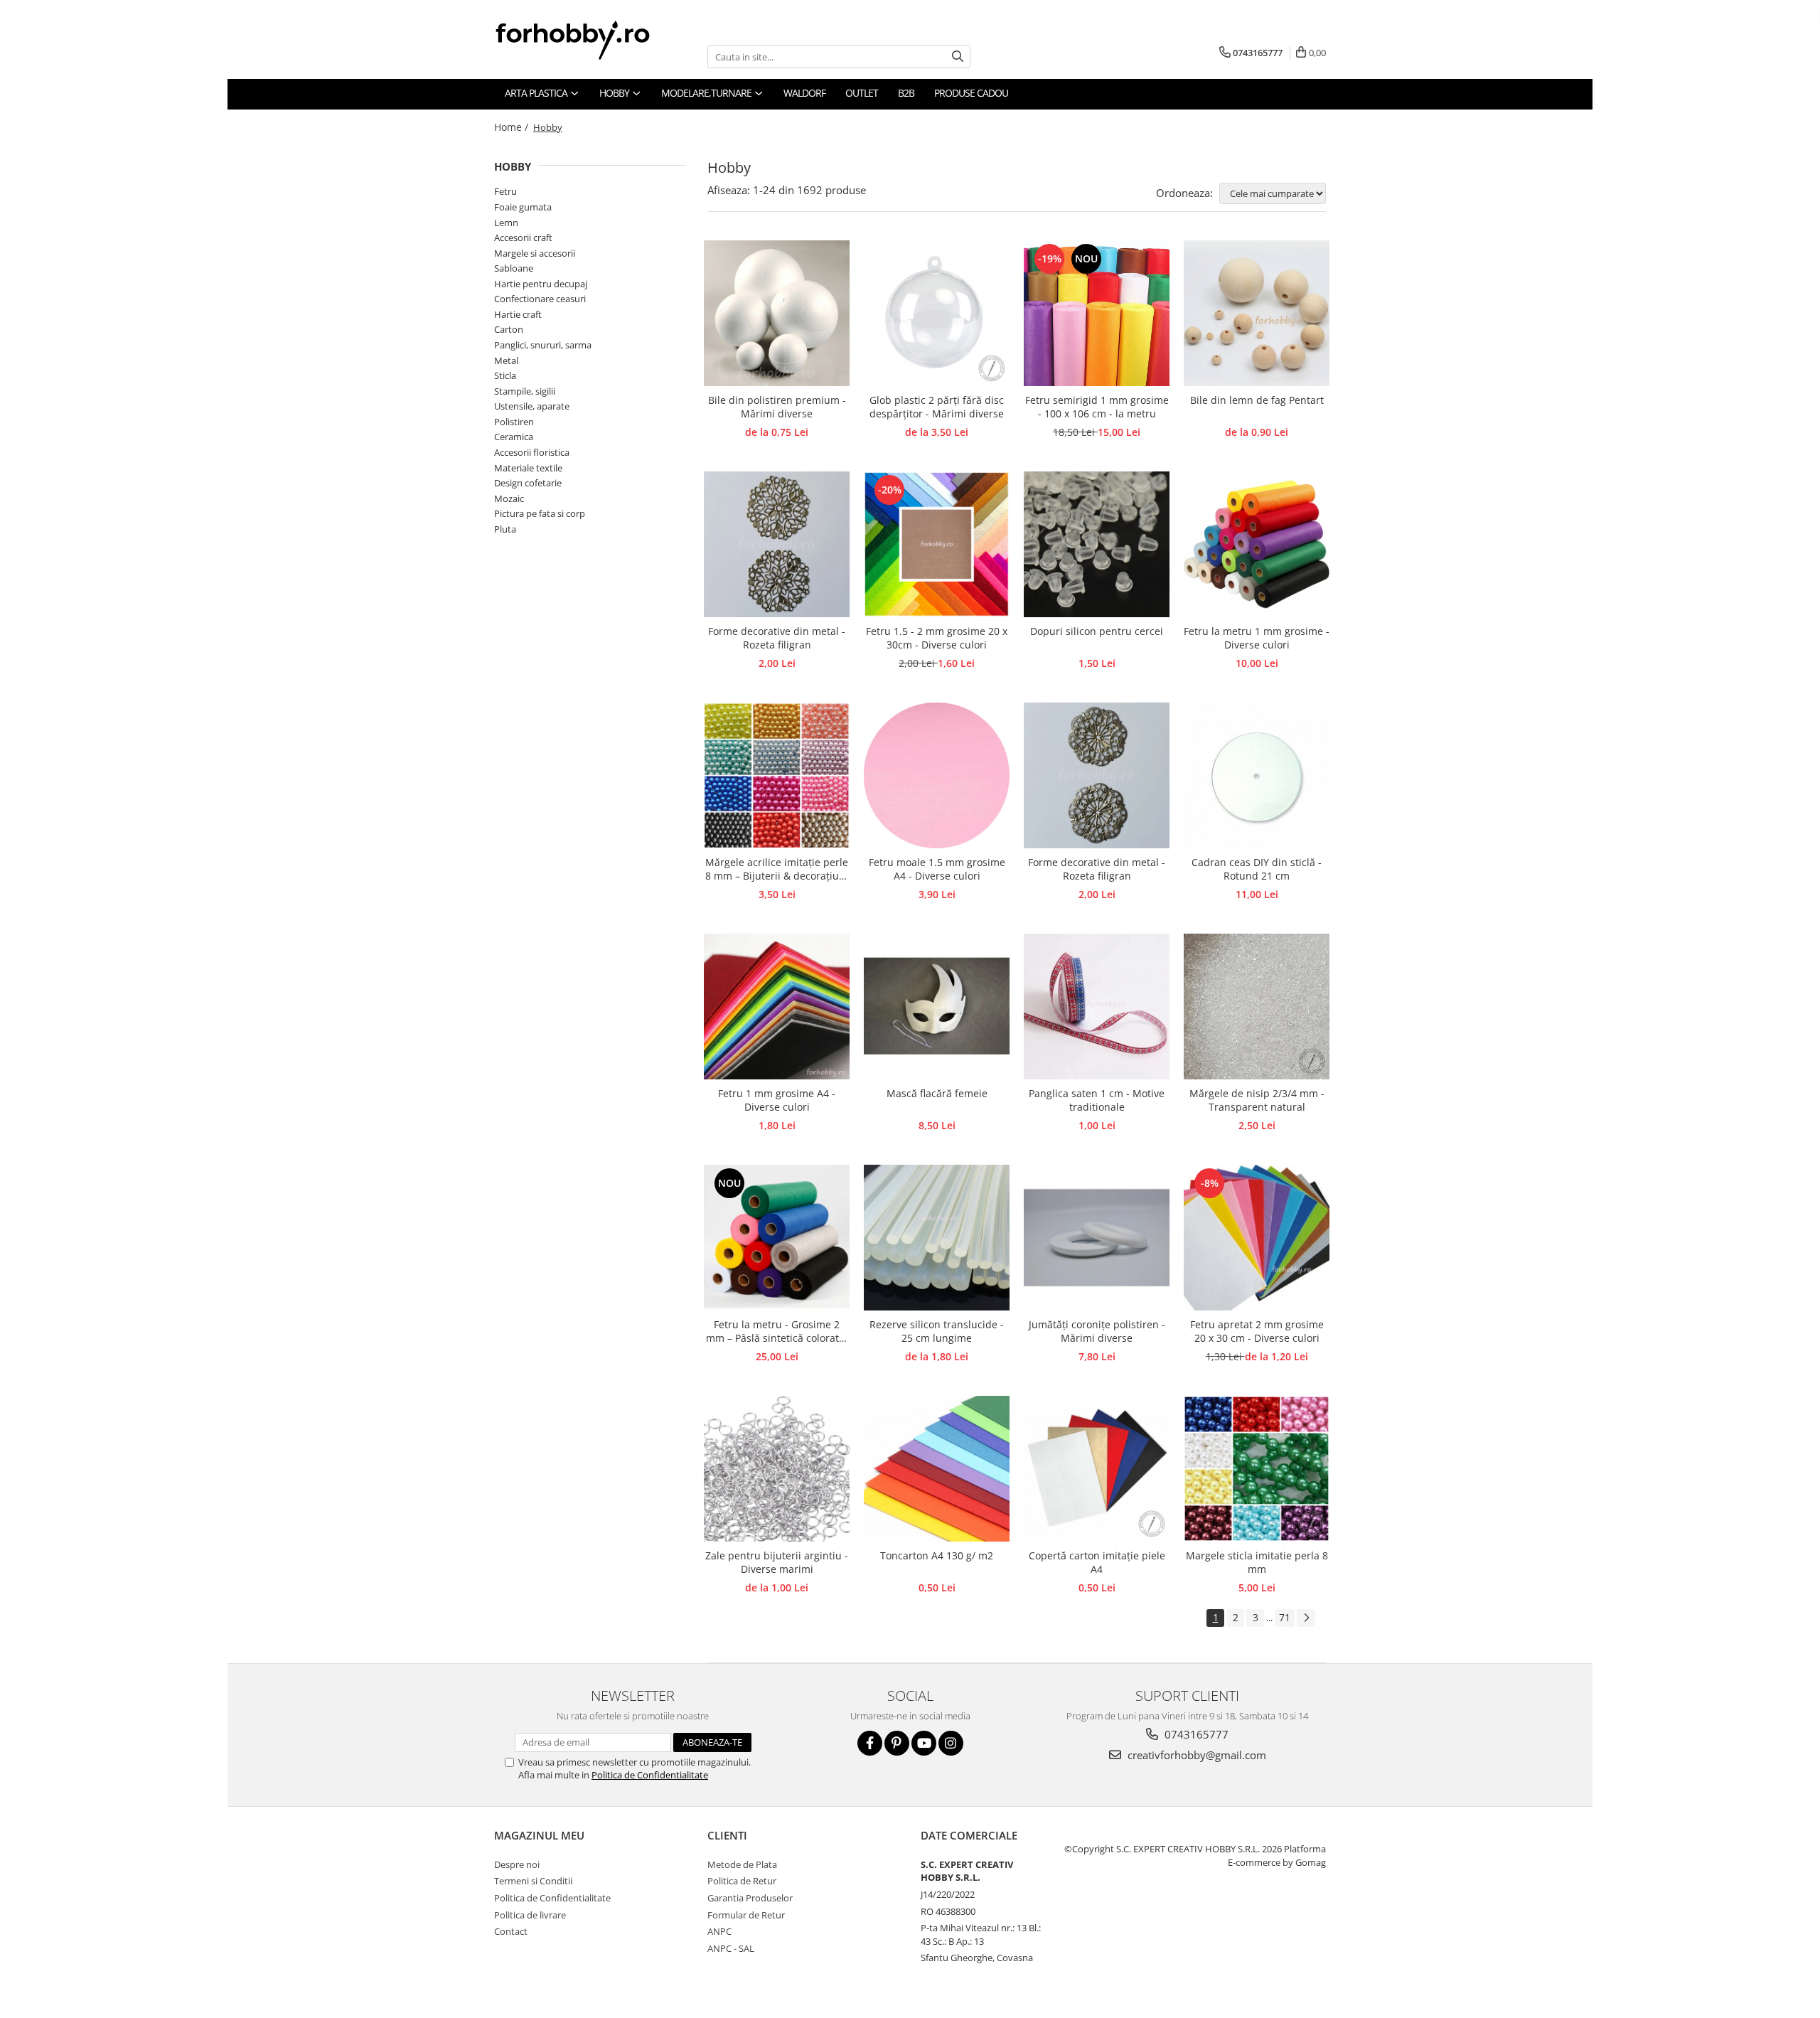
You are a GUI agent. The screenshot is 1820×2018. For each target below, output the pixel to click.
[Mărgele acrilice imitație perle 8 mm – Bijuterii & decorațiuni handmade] (777, 775)
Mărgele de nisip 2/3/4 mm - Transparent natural (1257, 1100)
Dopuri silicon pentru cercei (1097, 631)
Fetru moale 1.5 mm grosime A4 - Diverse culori (937, 869)
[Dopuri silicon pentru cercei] (1097, 544)
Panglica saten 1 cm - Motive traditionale (1097, 1100)
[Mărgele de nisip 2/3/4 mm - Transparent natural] (1257, 1007)
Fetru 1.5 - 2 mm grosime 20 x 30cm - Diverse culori (937, 638)
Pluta (505, 529)
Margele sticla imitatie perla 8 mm (1257, 1562)
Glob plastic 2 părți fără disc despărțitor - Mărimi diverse (937, 407)
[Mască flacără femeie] (937, 1007)
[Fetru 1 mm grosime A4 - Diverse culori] (777, 1007)
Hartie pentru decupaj (541, 284)
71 (1285, 1617)
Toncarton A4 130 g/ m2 (937, 1555)
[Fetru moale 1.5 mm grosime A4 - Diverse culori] (937, 775)
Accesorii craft (523, 237)
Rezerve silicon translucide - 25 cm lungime (937, 1331)
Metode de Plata (742, 1864)
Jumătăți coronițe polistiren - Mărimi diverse (1097, 1331)
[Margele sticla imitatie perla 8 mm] (1257, 1469)
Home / (513, 127)
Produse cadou (971, 93)
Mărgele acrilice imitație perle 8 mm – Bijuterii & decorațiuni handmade (777, 870)
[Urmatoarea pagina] (1306, 1618)
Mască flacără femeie (937, 1093)
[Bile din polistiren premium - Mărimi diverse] (777, 313)
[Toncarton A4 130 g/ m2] (937, 1469)
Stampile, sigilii (525, 391)
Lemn (506, 223)
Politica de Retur (742, 1881)
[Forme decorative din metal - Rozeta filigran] (777, 544)
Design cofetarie (528, 483)
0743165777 (1195, 1734)
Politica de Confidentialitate (650, 1775)
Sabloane (514, 268)
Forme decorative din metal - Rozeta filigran (777, 638)
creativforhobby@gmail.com (1195, 1755)
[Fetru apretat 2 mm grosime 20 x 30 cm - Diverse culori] (1257, 1238)
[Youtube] (924, 1743)
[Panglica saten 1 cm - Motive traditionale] (1097, 1007)
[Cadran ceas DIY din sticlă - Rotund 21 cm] (1257, 775)
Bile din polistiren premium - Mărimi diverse (777, 407)
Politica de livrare (530, 1915)
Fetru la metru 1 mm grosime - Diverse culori (1257, 638)
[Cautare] (958, 57)
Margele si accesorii (535, 253)
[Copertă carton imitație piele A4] (1097, 1469)
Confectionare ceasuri (540, 299)
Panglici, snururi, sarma (543, 345)
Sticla (505, 375)
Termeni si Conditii (533, 1881)
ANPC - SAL (731, 1948)
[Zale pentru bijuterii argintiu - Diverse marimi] (777, 1469)
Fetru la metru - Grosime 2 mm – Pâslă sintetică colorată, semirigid (777, 1332)
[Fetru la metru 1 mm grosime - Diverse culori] (1257, 544)
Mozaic (509, 498)
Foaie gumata (523, 207)
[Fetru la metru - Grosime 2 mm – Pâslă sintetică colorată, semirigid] (777, 1238)
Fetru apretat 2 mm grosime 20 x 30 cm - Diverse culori (1257, 1331)
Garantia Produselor (750, 1898)
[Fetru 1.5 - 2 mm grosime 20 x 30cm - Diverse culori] (937, 544)
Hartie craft (518, 314)
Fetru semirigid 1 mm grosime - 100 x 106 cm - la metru (1097, 407)
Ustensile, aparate (532, 406)
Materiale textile (528, 468)
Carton (509, 329)
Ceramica (514, 437)
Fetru (505, 191)
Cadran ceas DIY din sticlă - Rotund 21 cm (1257, 869)
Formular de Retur (746, 1915)
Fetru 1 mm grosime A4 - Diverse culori (777, 1100)
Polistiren (514, 422)
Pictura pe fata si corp (540, 513)
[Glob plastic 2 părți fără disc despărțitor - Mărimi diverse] (937, 313)
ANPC (719, 1931)
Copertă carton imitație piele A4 (1097, 1562)
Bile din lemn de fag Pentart (1257, 400)
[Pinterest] (897, 1743)
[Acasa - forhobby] (587, 40)
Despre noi (517, 1864)
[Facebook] (870, 1743)
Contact (511, 1931)
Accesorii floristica (532, 452)
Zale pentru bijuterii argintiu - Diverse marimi (777, 1562)
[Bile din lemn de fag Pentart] (1257, 313)
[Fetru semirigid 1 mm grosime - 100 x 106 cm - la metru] (1097, 313)
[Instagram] (951, 1743)
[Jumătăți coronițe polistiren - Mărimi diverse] (1097, 1238)
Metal (506, 361)
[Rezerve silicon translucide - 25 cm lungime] (937, 1238)
